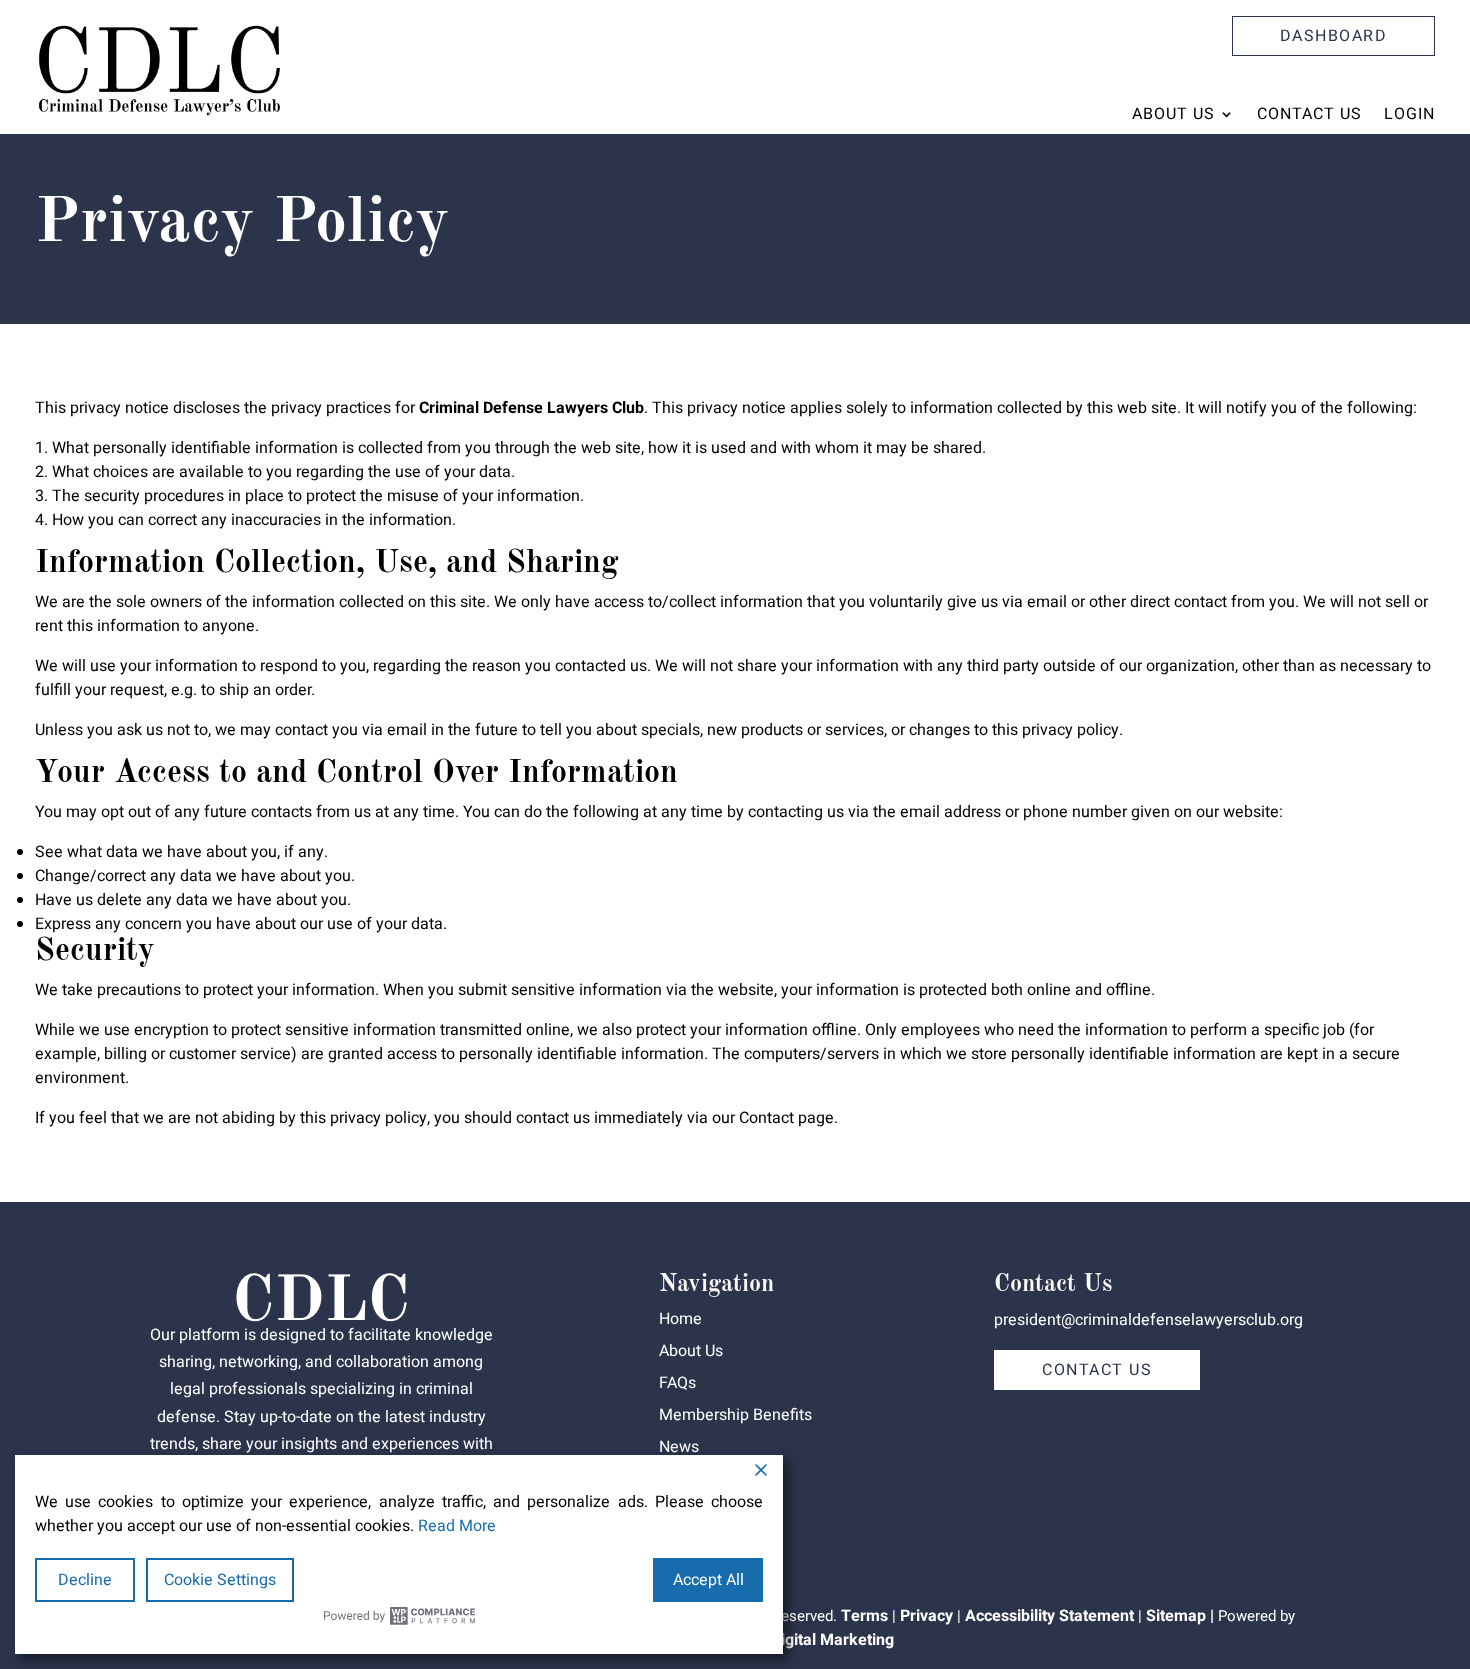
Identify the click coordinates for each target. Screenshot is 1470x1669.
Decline (85, 1580)
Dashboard (1334, 36)
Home (680, 1319)
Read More (457, 1526)
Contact (766, 1118)
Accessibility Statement (1049, 1616)
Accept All (708, 1580)
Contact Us (1309, 114)
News (679, 1447)
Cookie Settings (220, 1580)
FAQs (677, 1383)
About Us (1173, 114)
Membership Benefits (735, 1415)
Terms (864, 1616)
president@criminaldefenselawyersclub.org (1148, 1320)
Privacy (926, 1616)
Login (1409, 114)
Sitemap (1176, 1616)
